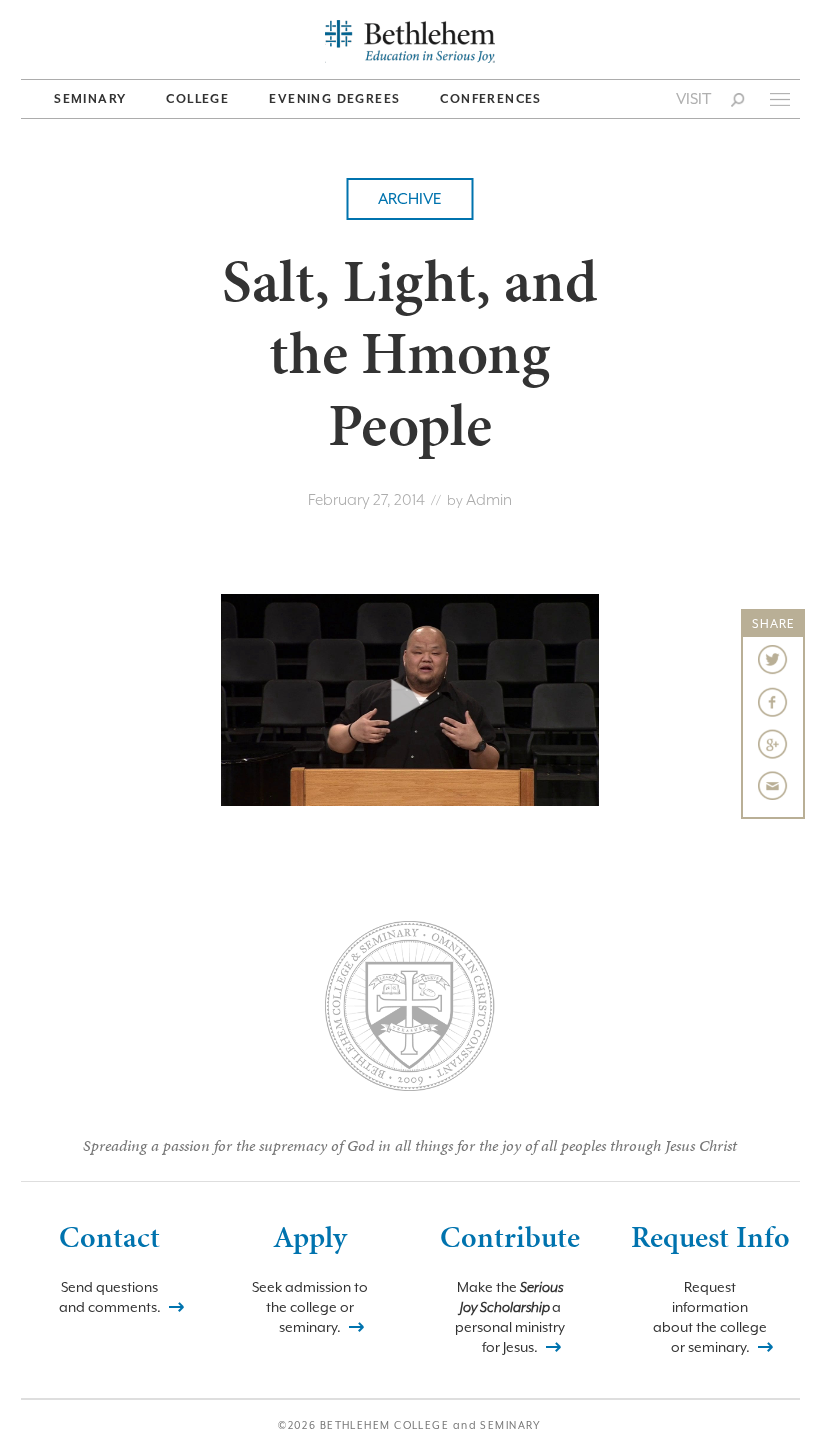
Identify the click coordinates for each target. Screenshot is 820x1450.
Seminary (90, 99)
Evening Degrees (334, 99)
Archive (409, 199)
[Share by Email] (773, 786)
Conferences (490, 99)
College (197, 99)
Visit (693, 99)
